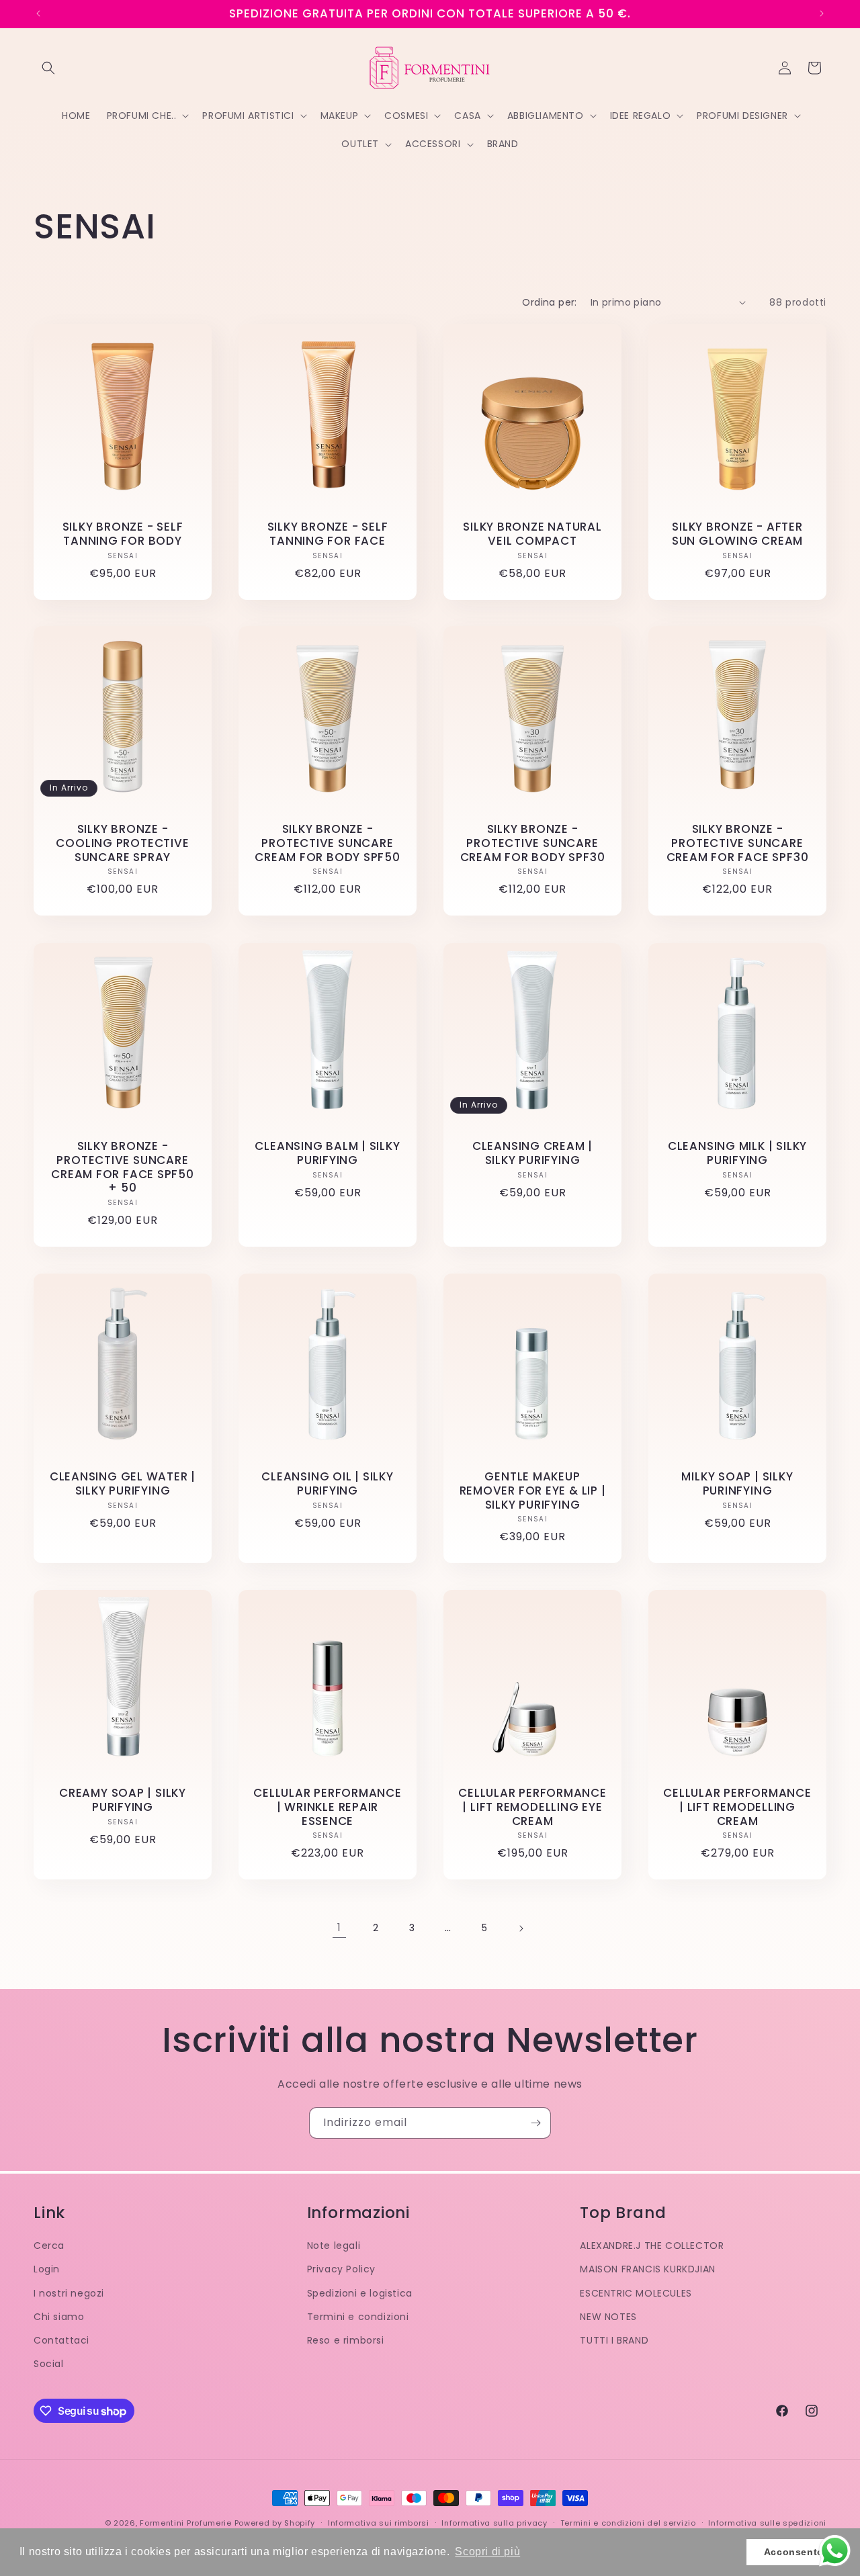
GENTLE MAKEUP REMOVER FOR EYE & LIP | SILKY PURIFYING (533, 1491)
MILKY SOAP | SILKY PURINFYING (737, 1484)
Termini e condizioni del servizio (628, 2523)
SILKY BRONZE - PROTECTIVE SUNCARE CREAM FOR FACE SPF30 (738, 843)
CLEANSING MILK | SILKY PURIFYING (737, 1153)
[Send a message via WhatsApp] (835, 2551)
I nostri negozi (69, 2293)
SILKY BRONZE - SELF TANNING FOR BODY (123, 534)
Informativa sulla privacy (494, 2523)
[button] (48, 68)
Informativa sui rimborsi (379, 2523)
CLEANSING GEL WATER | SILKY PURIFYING (123, 1484)
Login (47, 2269)
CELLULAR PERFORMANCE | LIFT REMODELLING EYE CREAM (532, 1807)
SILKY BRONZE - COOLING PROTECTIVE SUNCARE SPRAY (122, 843)
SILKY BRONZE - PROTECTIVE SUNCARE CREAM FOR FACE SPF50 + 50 (123, 1167)
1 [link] (339, 1927)
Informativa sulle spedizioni (767, 2523)
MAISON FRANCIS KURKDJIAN (647, 2269)
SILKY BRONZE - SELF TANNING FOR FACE (328, 534)
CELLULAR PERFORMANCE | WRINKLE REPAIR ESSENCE (328, 1807)
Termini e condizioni (358, 2317)
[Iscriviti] (535, 2123)
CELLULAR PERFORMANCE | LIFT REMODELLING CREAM (737, 1807)
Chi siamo (59, 2317)
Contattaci (61, 2340)
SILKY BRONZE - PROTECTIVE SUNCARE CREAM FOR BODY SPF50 (328, 843)
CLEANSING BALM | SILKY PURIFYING (327, 1153)
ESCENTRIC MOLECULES (636, 2293)
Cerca (49, 2246)
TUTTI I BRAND (614, 2340)
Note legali (334, 2246)
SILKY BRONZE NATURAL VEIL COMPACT (532, 534)
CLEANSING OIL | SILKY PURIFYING (327, 1484)
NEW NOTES (608, 2317)
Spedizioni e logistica (360, 2293)
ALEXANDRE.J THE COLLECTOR (652, 2246)
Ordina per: (549, 302)
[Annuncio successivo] (822, 13)
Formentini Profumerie (186, 2523)
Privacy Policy (341, 2269)
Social (49, 2364)
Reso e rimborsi (346, 2340)
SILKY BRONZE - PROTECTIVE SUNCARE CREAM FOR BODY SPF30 (533, 843)
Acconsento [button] (794, 2552)
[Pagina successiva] (521, 1928)
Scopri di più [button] (487, 2551)
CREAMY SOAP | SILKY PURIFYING (123, 1800)
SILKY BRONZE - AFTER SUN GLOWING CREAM (737, 534)
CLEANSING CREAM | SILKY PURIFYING (532, 1153)
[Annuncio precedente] (38, 13)
